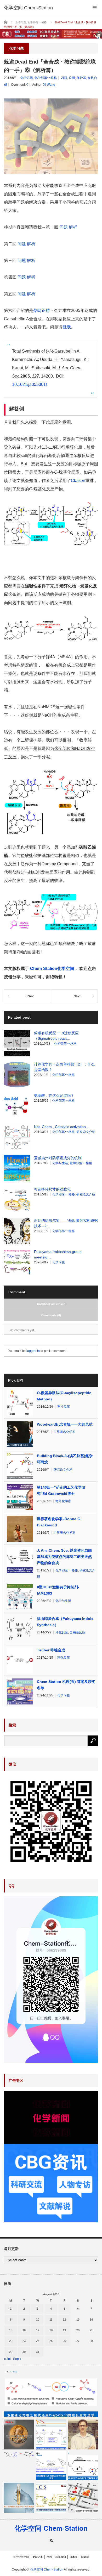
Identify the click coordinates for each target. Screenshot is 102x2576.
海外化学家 (63, 1501)
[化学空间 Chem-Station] (28, 8)
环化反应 (62, 1632)
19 (64, 2330)
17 (38, 2330)
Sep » (17, 2359)
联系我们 (61, 2557)
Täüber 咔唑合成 (51, 1650)
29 (11, 2352)
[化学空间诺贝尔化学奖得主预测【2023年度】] (19, 2434)
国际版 (85, 2557)
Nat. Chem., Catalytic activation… (62, 1127)
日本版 (73, 2557)
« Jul (7, 2359)
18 (51, 2330)
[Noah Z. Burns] (83, 2434)
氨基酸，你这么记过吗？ (54, 1095)
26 (64, 2341)
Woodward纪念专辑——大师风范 (65, 1424)
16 (24, 2330)
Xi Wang (49, 85)
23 (24, 2341)
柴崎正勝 (42, 311)
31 (38, 2352)
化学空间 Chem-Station (51, 2528)
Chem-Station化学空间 (52, 969)
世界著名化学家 (65, 1432)
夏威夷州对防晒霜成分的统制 (58, 1158)
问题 (64, 227)
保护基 (81, 78)
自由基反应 (77, 1632)
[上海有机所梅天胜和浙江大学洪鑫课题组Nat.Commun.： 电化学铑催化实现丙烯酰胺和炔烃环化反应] (51, 2434)
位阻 (72, 78)
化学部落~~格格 (46, 78)
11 (51, 2320)
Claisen (78, 481)
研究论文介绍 (86, 1132)
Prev (30, 996)
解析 (73, 227)
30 (24, 2352)
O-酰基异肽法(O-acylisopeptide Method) (64, 1396)
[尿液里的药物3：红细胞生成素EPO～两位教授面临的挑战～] (19, 2498)
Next (77, 996)
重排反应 (64, 1407)
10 (38, 2320)
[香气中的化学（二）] (83, 2498)
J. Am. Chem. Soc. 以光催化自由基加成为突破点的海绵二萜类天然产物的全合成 (64, 1557)
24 (38, 2341)
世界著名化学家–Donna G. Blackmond (59, 1522)
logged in (33, 1351)
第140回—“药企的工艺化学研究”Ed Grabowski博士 (61, 1490)
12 (64, 2320)
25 (51, 2341)
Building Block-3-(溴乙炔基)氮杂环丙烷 (65, 1459)
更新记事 (38, 2557)
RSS (51, 2540)
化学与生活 (60, 1163)
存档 (49, 2557)
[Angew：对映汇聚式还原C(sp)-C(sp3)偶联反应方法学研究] (51, 2394)
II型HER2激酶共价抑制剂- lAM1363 (58, 1590)
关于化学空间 (21, 2557)
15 (11, 2330)
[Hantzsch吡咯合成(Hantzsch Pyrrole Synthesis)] (19, 2454)
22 (11, 2341)
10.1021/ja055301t (29, 384)
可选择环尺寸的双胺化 (52, 1189)
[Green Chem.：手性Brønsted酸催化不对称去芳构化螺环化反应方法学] (51, 2466)
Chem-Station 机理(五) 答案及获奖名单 (66, 1685)
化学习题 (27, 78)
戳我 (67, 327)
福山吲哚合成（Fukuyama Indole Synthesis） (65, 1622)
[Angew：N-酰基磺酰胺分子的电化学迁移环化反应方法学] (83, 2466)
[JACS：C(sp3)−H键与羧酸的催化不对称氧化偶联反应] (51, 2498)
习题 (64, 78)
